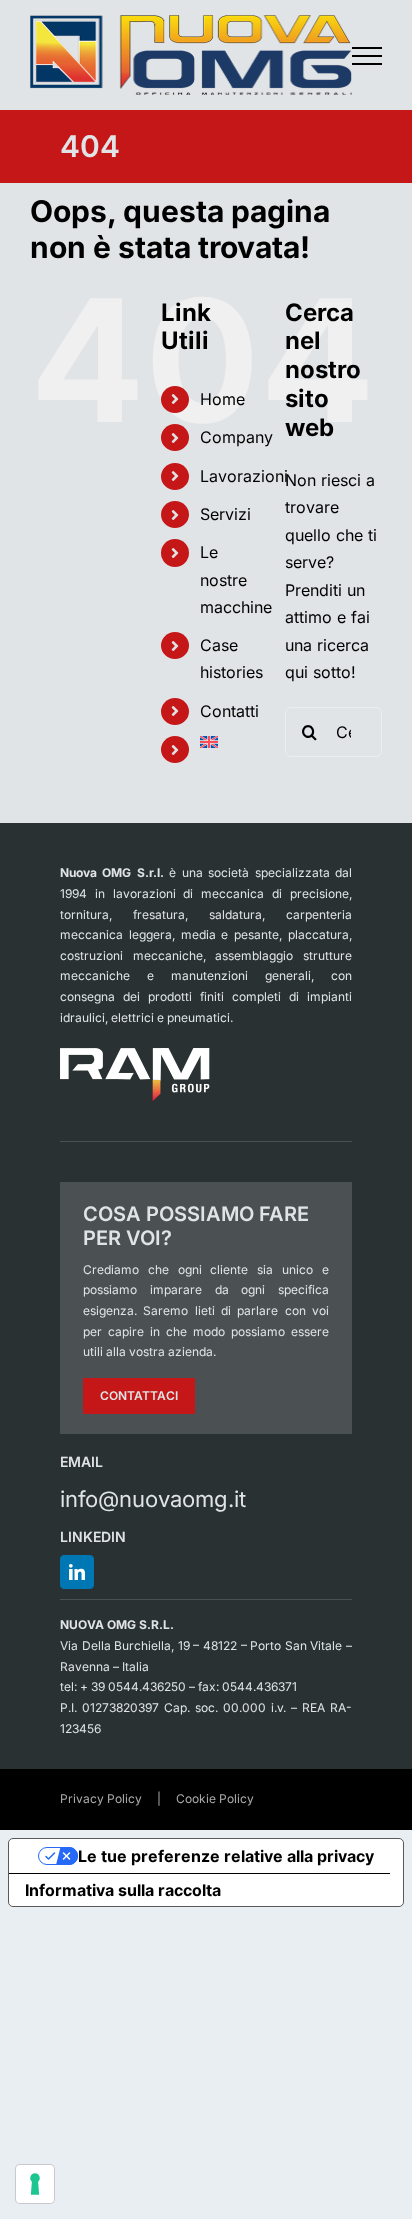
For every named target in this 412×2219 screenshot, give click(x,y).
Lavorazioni (244, 476)
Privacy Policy (101, 1798)
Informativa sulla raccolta (123, 1890)
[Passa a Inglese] (227, 742)
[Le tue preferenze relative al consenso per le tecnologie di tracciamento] (35, 2184)
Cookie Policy (215, 1798)
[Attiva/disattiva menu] (367, 56)
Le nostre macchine (236, 579)
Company (236, 437)
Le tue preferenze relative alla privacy (226, 1856)
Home (222, 399)
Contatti (229, 711)
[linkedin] (77, 1572)
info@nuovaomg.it (153, 1499)
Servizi (225, 514)
